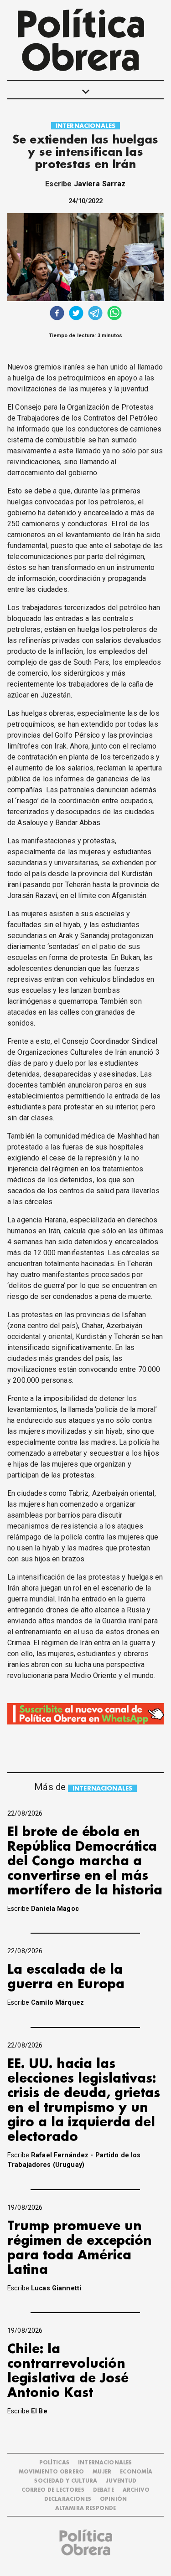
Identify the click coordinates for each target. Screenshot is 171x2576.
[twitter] (76, 314)
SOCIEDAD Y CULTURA (66, 2481)
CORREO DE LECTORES (53, 2490)
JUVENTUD (121, 2481)
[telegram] (95, 314)
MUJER (102, 2472)
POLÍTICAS (54, 2463)
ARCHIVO (136, 2490)
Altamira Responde (86, 2508)
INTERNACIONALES (85, 126)
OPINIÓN (113, 2499)
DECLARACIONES (68, 2499)
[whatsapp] (114, 314)
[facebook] (57, 314)
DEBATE (104, 2490)
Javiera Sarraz (100, 184)
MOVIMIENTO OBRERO (52, 2472)
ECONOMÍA (136, 2472)
